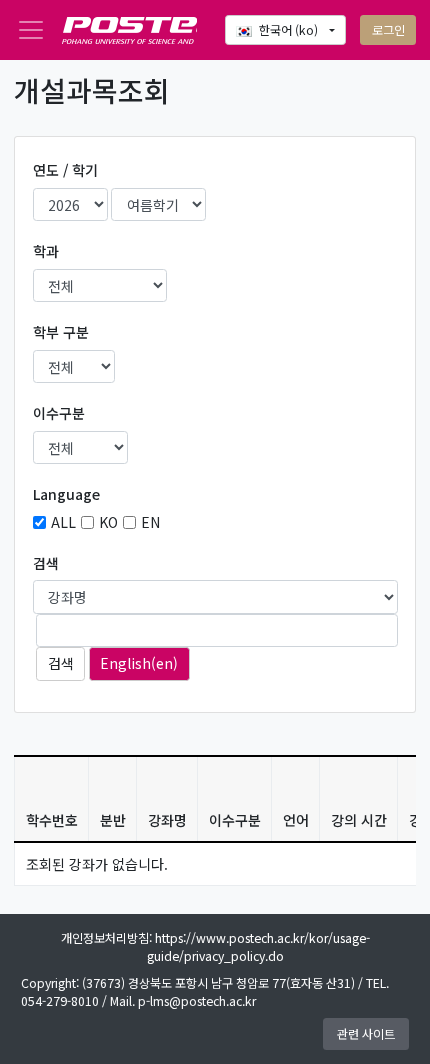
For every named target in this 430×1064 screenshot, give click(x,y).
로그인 (388, 30)
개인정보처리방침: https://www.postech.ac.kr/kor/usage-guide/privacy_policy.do (215, 947)
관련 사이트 (366, 1034)
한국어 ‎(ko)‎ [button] (290, 30)
